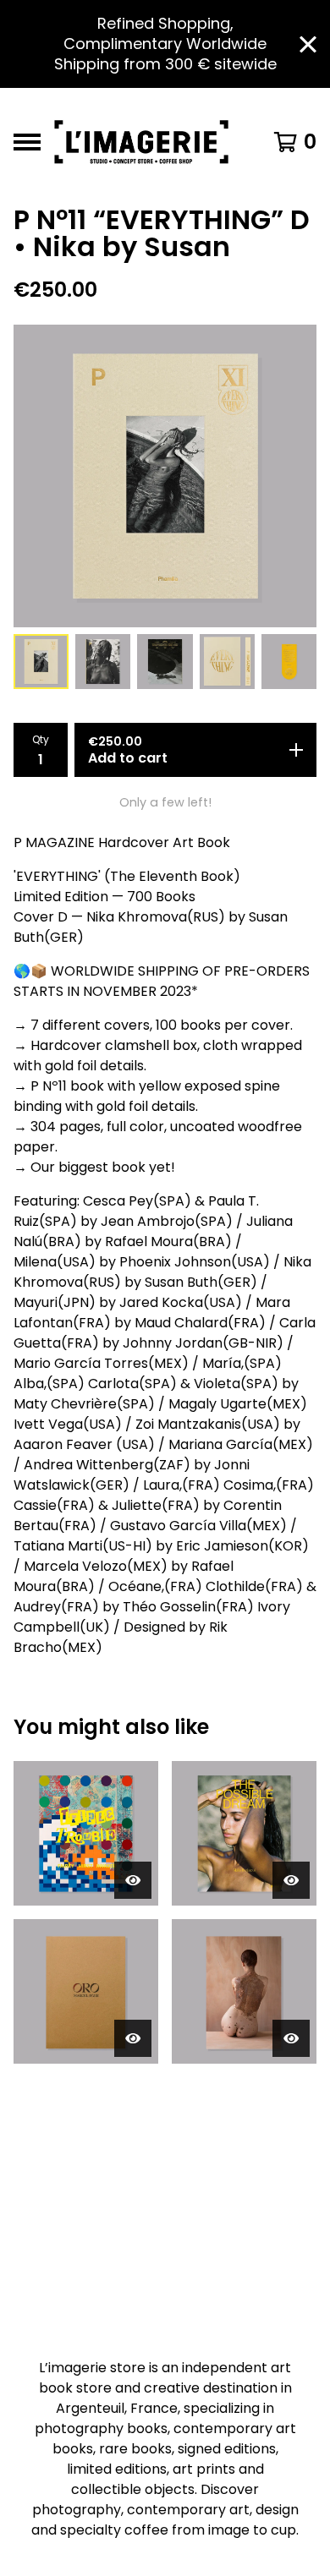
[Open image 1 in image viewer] (165, 476)
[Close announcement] (308, 44)
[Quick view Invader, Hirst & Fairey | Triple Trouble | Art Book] (133, 1880)
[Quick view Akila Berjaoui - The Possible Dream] (291, 1880)
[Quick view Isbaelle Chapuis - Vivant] (291, 2038)
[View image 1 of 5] (41, 662)
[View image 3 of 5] (165, 662)
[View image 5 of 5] (289, 662)
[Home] (146, 142)
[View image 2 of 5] (103, 662)
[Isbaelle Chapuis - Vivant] (244, 1991)
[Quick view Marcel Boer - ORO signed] (133, 2038)
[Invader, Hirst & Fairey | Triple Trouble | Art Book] (86, 1833)
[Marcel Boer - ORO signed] (86, 1991)
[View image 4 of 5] (227, 662)
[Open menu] (27, 142)
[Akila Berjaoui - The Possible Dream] (244, 1833)
